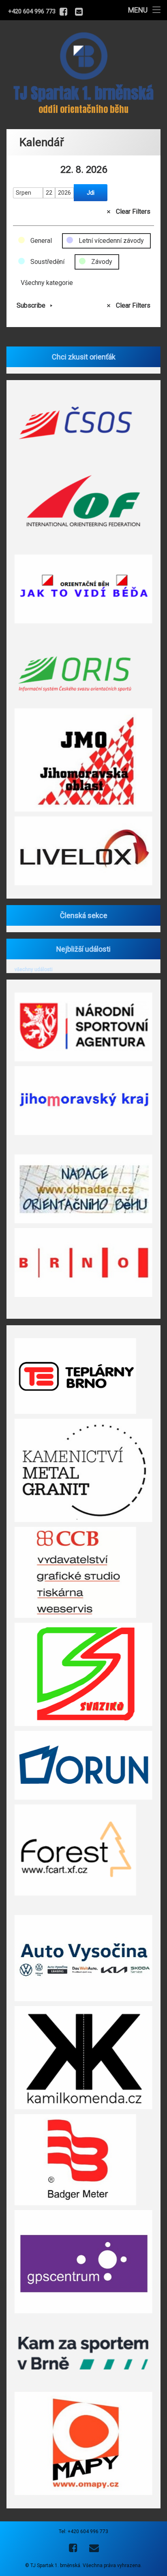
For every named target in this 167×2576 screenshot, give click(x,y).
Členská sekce (84, 915)
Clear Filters (133, 211)
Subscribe (31, 305)
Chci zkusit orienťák (84, 357)
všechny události (34, 969)
